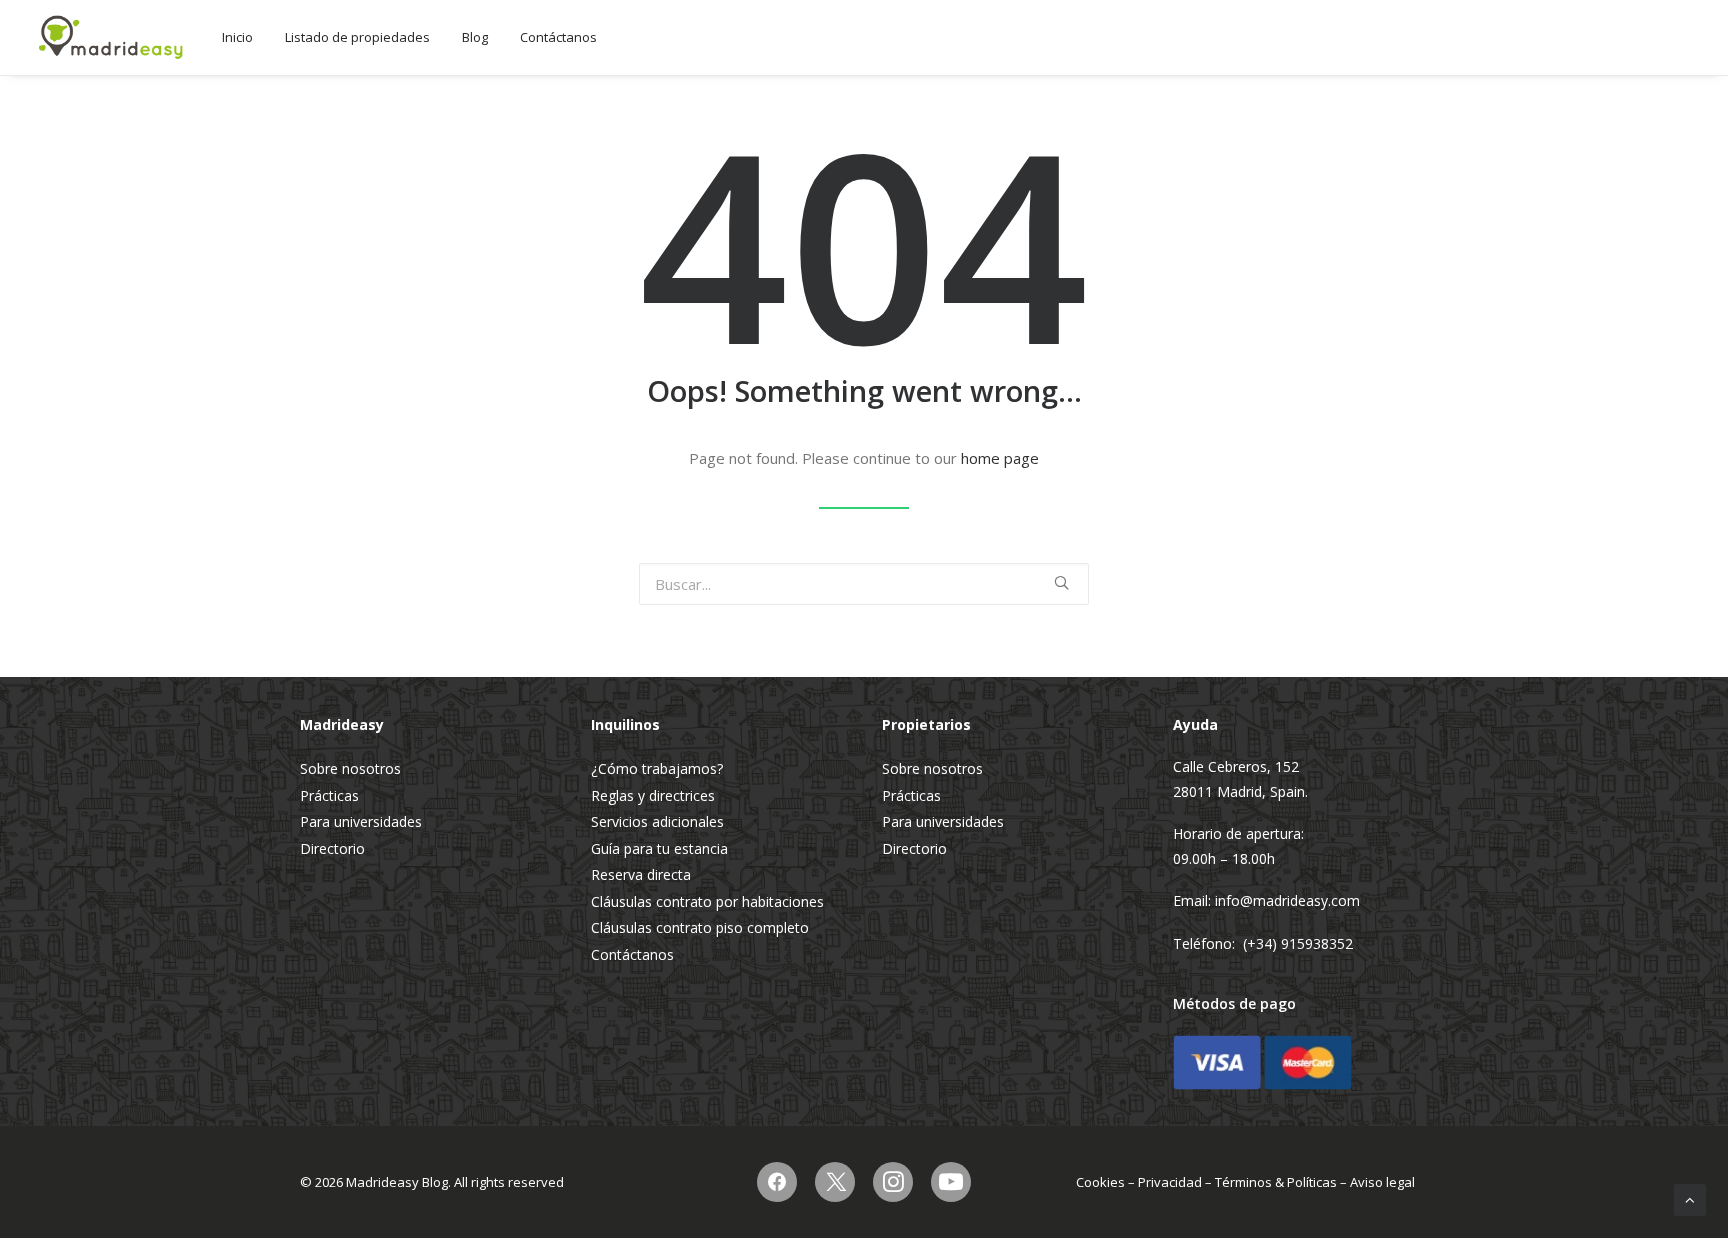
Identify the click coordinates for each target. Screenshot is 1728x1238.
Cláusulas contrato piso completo (700, 927)
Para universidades (361, 821)
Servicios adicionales (657, 821)
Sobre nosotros (350, 768)
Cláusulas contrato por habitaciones (707, 901)
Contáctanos (558, 37)
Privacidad (1170, 1182)
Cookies (1100, 1182)
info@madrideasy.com (1287, 900)
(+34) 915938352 (1298, 943)
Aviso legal (1382, 1182)
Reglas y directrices (653, 795)
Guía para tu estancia (659, 848)
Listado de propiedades (357, 37)
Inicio (237, 37)
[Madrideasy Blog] (111, 37)
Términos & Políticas (1276, 1182)
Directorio (332, 848)
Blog (475, 37)
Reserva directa (641, 874)
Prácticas (329, 795)
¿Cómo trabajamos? (657, 768)
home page (1000, 458)
